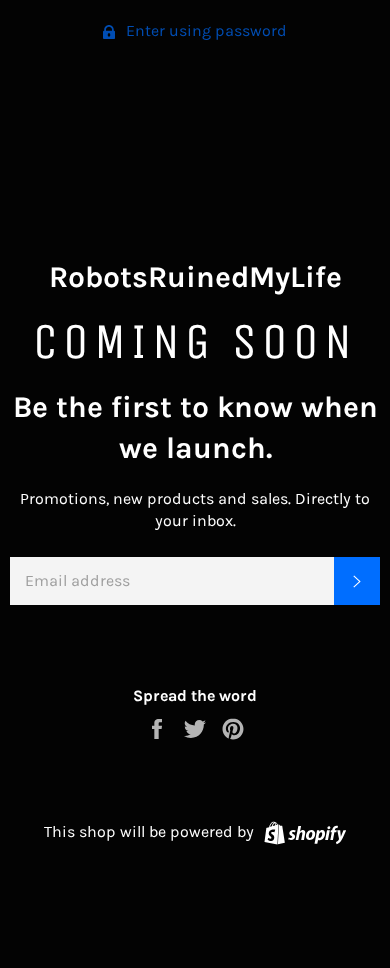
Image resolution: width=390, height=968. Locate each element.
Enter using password (204, 30)
